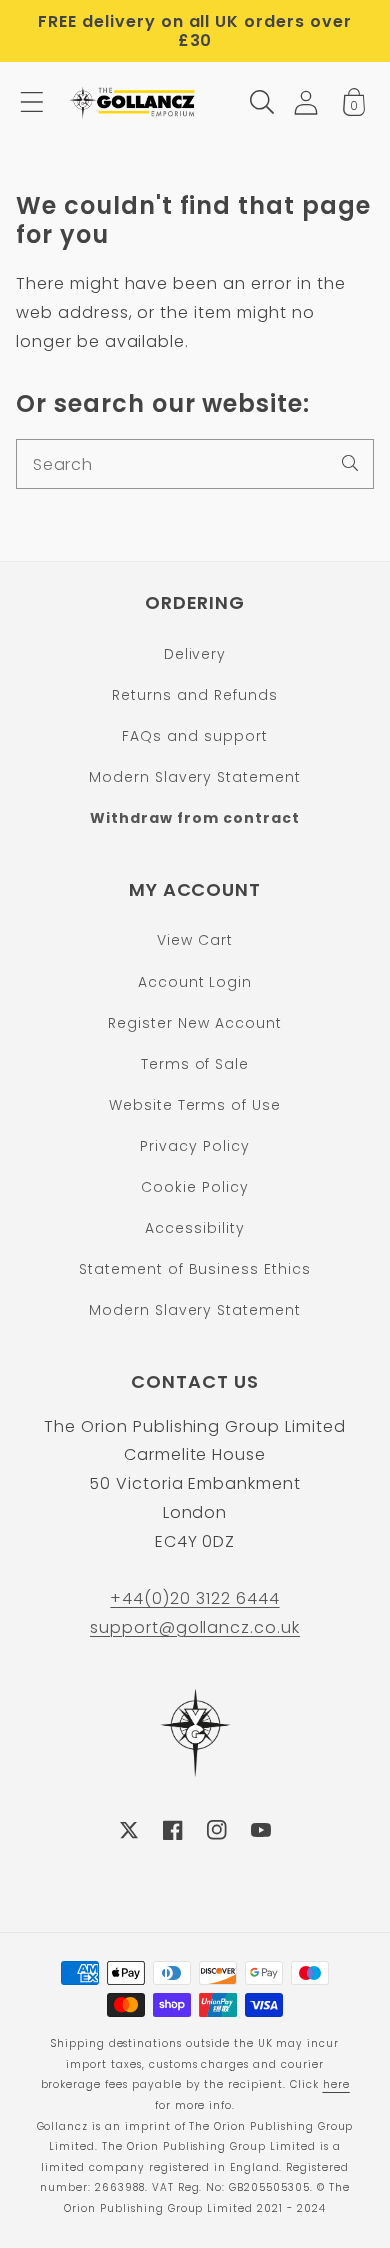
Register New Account (194, 1023)
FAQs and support (194, 736)
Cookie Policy (194, 1187)
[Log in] (306, 102)
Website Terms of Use (195, 1105)
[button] (32, 102)
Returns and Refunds (194, 695)
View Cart (195, 940)
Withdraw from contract (194, 818)
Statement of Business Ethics (195, 1269)
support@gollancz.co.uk (195, 1627)
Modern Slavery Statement (195, 777)
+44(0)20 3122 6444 (194, 1598)
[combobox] (195, 464)
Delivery (195, 654)
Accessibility (194, 1228)
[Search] (350, 463)
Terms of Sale (195, 1064)
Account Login (195, 982)
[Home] (134, 102)
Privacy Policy (194, 1146)
